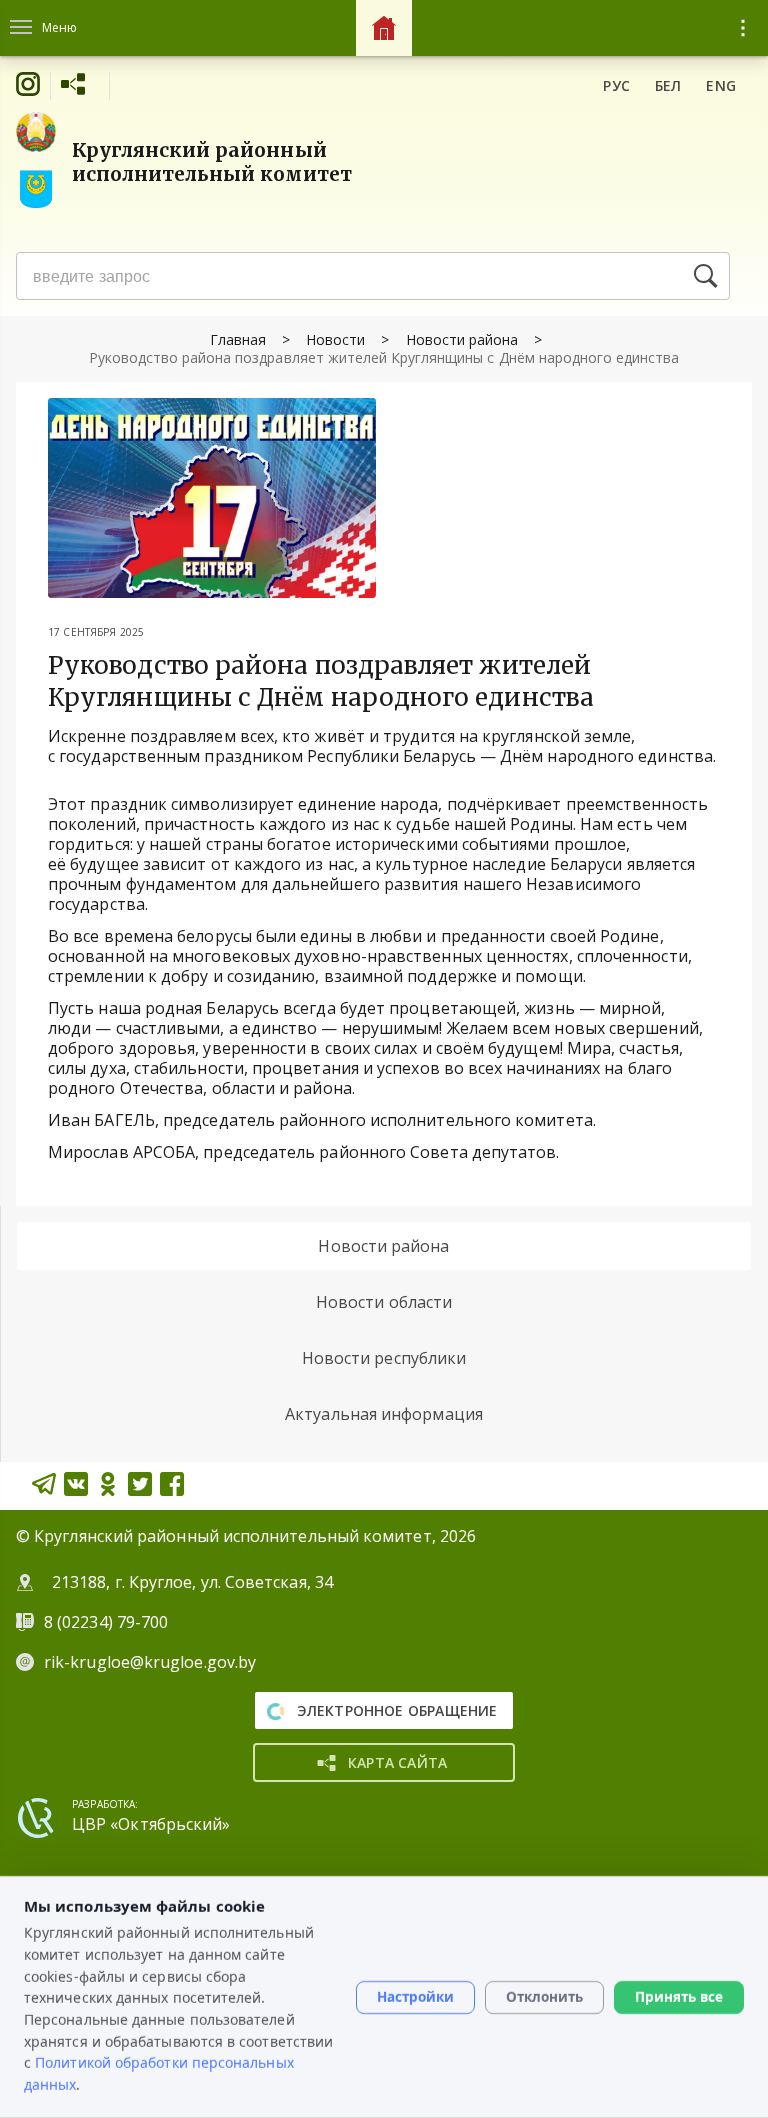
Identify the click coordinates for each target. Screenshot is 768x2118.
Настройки (415, 1997)
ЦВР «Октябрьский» (151, 1824)
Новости (335, 339)
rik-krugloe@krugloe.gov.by (150, 1662)
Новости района (462, 339)
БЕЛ (668, 85)
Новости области (384, 1302)
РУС (616, 85)
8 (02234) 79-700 (108, 1622)
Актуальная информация (384, 1414)
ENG (721, 85)
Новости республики (384, 1358)
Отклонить (544, 1997)
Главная (238, 339)
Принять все (679, 1997)
